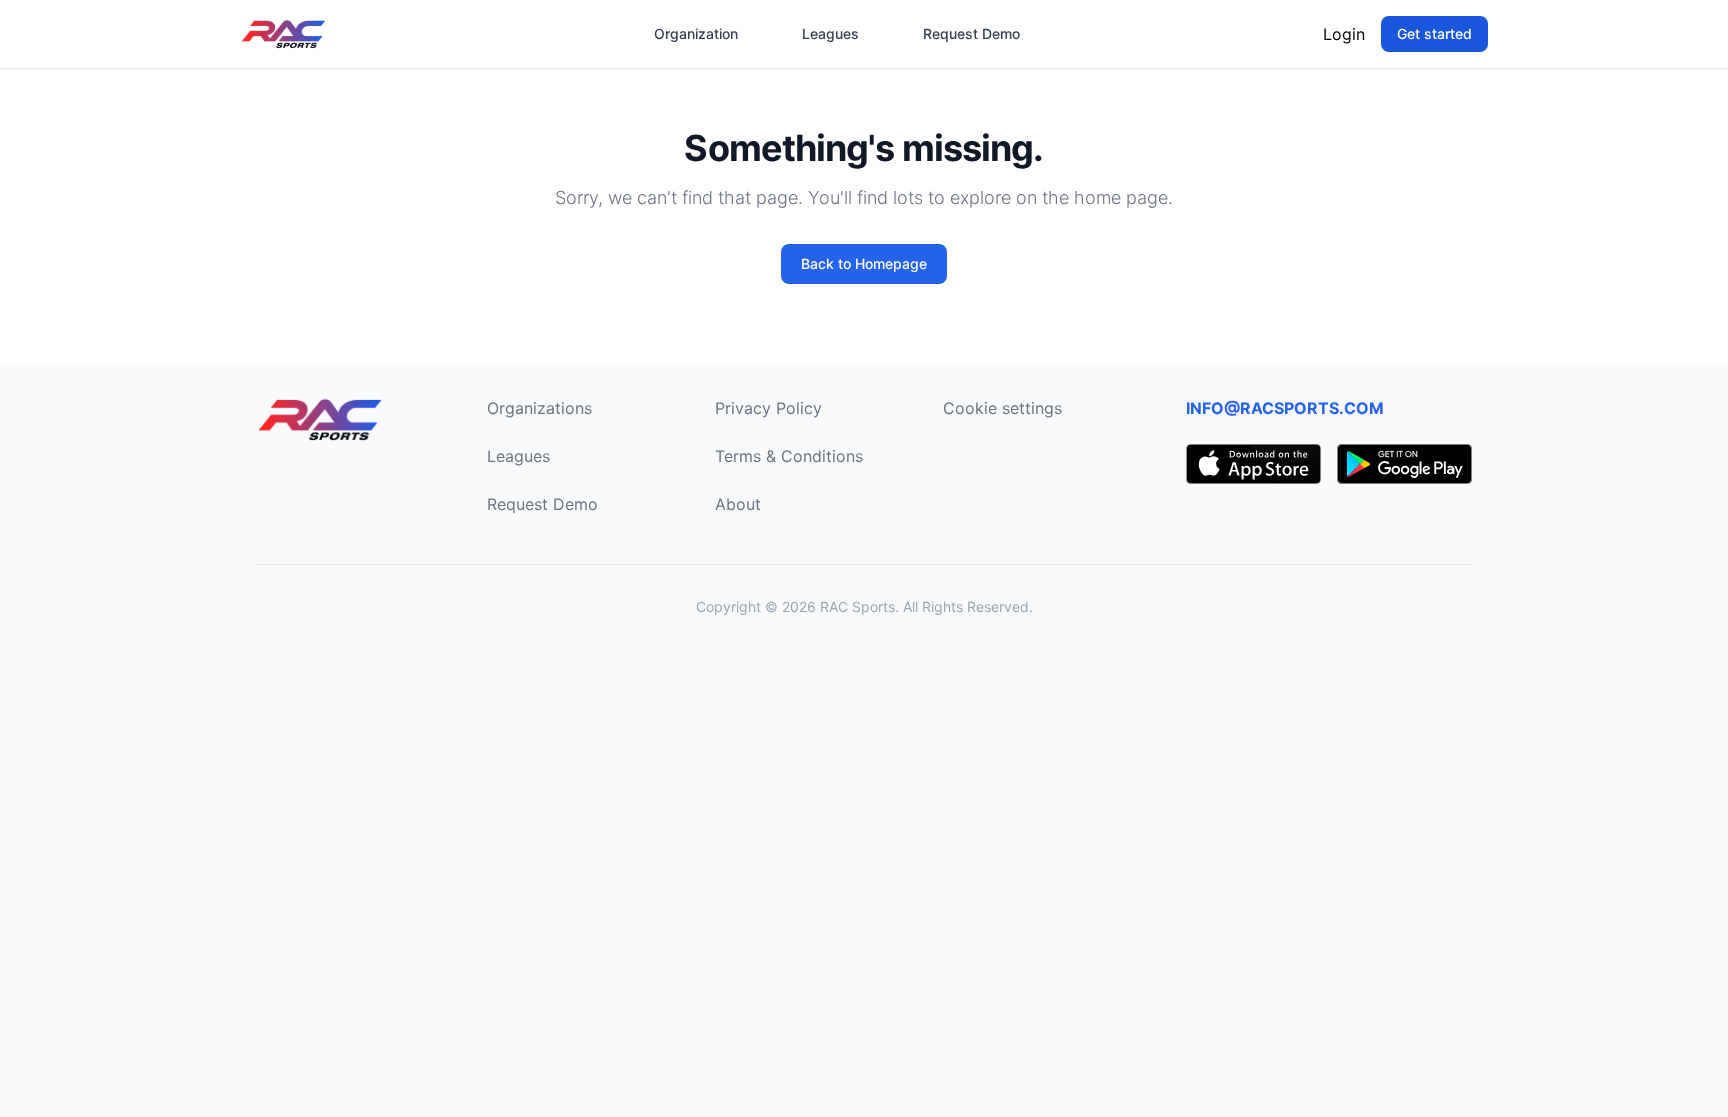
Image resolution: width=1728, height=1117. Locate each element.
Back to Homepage (864, 263)
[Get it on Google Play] (1404, 464)
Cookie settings (1002, 408)
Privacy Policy (768, 408)
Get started (1434, 33)
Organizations (539, 408)
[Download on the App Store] (1253, 464)
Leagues (830, 33)
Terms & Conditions (789, 456)
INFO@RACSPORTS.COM (1285, 408)
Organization (696, 33)
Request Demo (971, 33)
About (738, 504)
